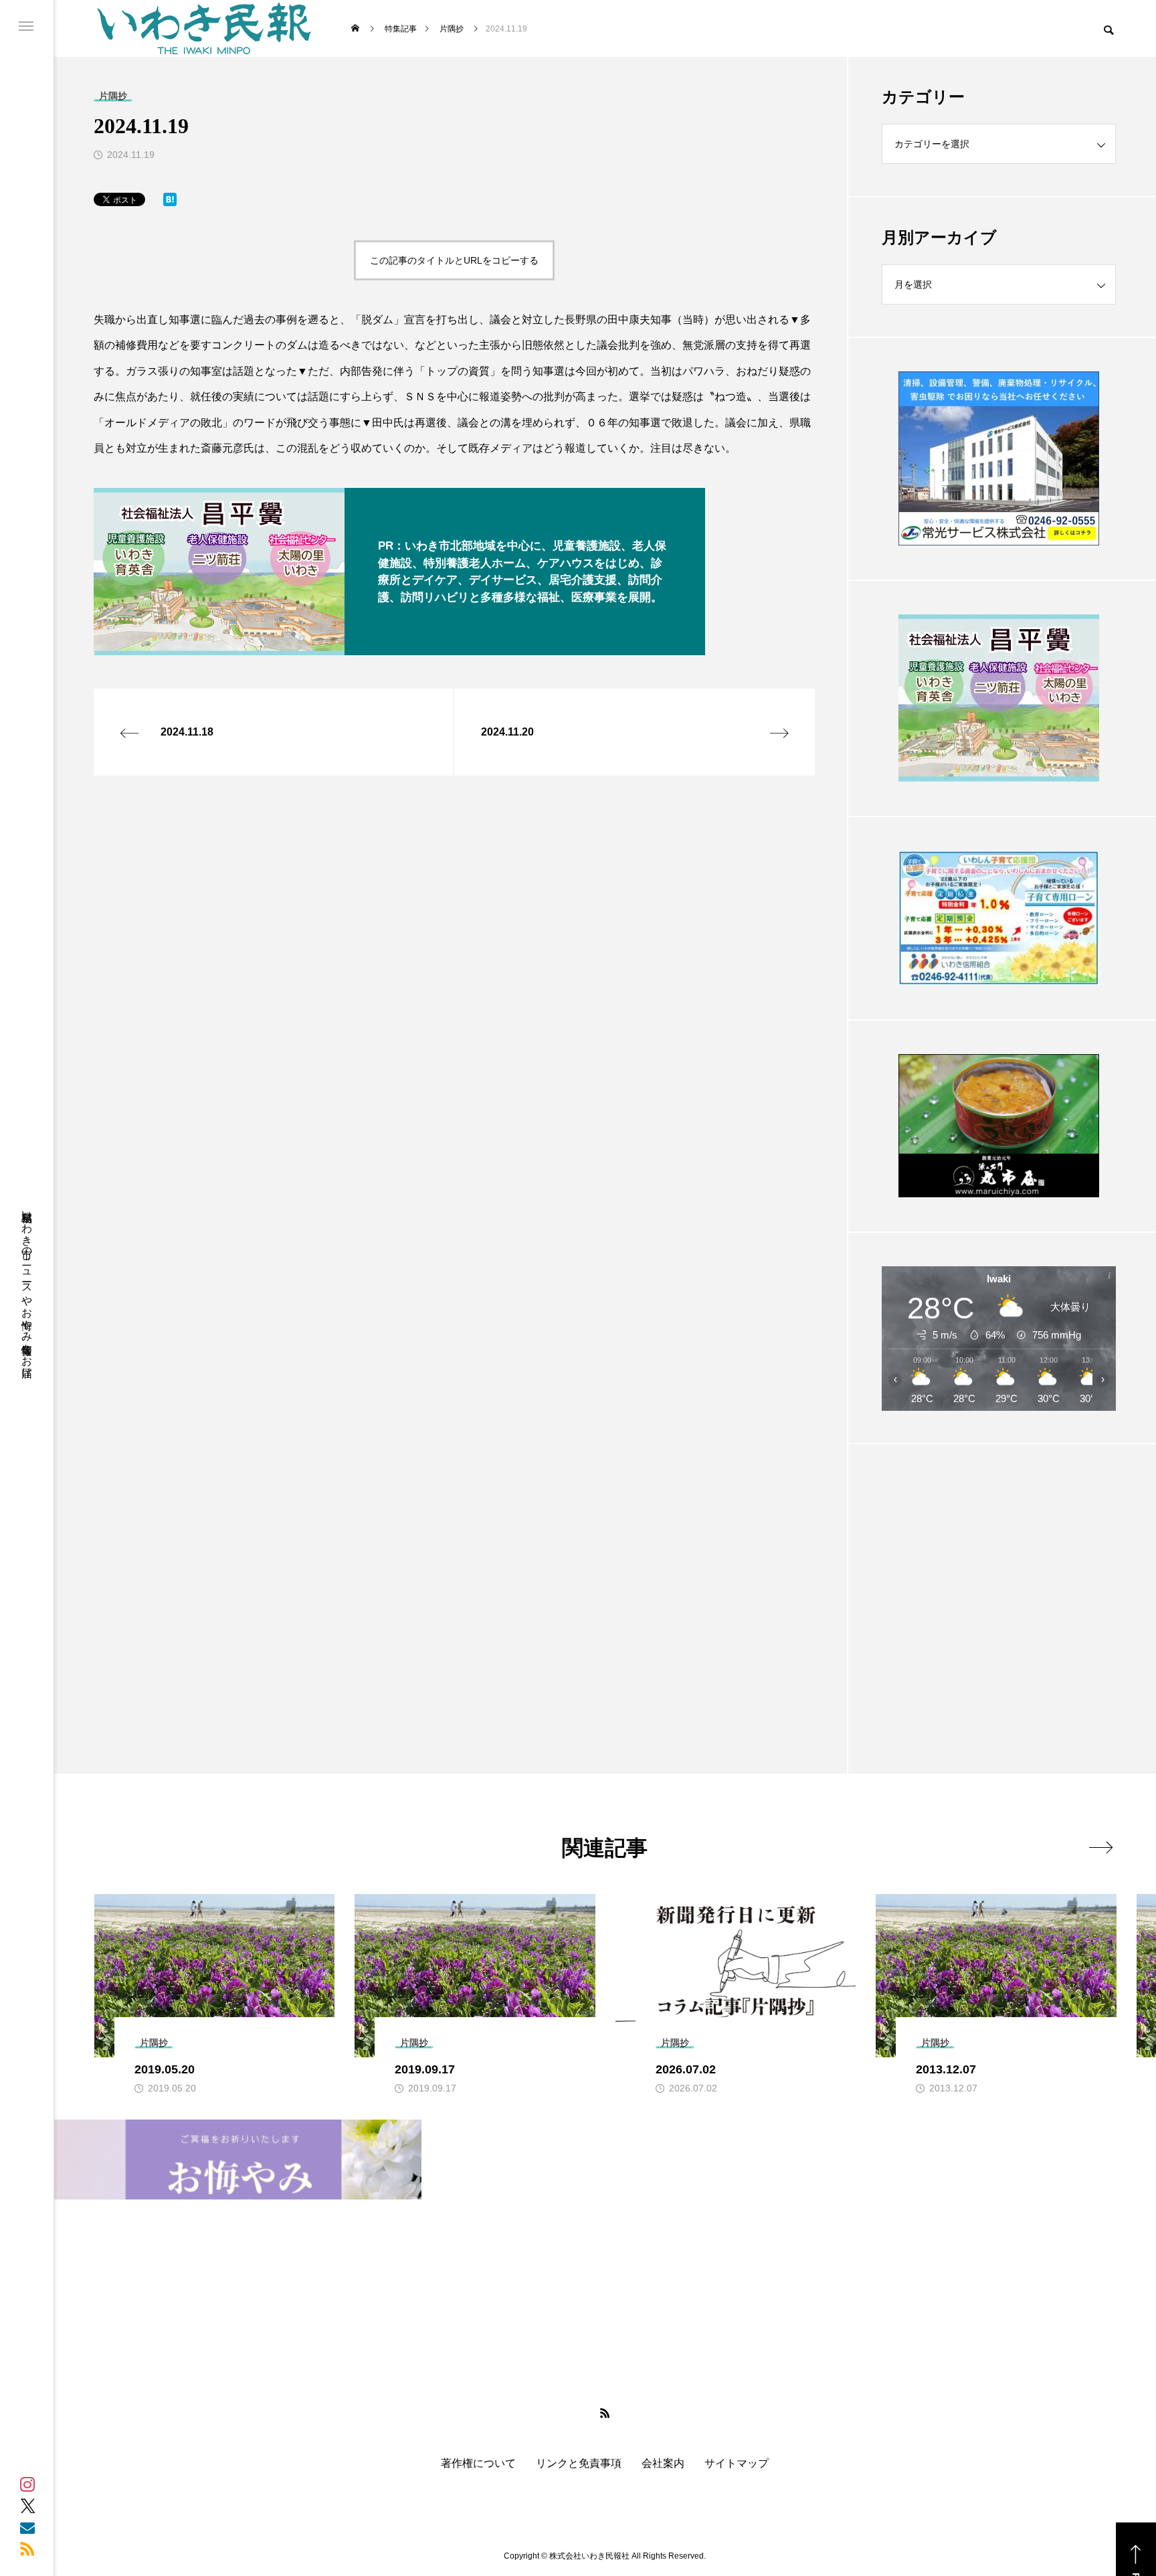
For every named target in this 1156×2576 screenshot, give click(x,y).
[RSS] (27, 2549)
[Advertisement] (999, 1575)
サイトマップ (737, 2464)
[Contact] (27, 2527)
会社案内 (663, 2464)
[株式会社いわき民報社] (204, 28)
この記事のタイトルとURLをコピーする (454, 260)
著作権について (478, 2464)
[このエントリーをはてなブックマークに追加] (170, 202)
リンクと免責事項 (579, 2464)
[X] (27, 2506)
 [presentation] (1101, 1847)
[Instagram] (27, 2484)
